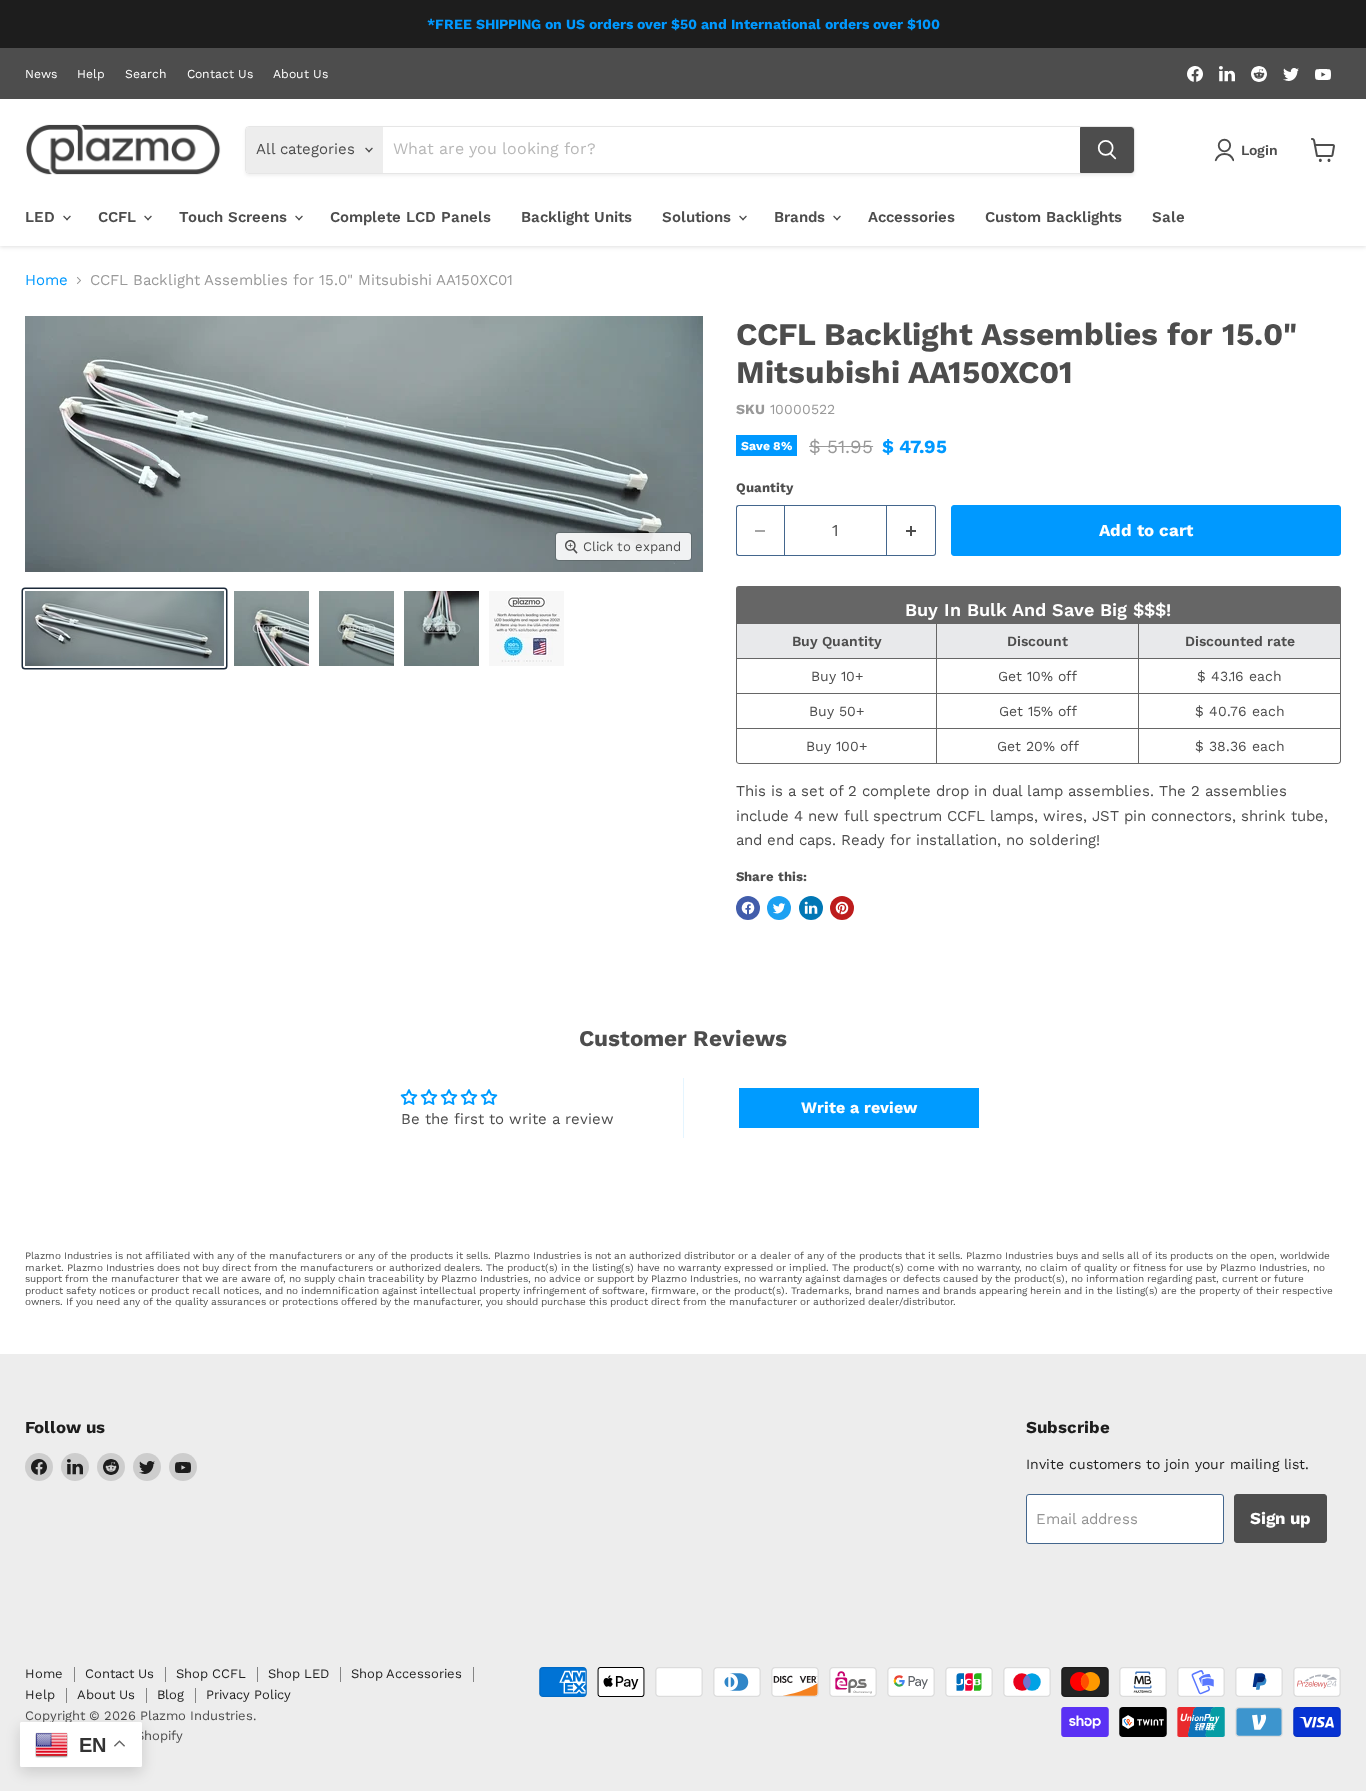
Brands (802, 217)
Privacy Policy (248, 1694)
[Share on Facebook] (748, 908)
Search (146, 74)
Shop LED (298, 1673)
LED (42, 217)
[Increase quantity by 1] (911, 530)
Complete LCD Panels (410, 217)
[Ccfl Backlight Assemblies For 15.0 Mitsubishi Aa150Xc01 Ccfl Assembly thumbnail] (124, 628)
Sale (1168, 217)
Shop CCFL (211, 1673)
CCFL (119, 217)
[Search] (1107, 150)
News (41, 74)
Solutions (699, 217)
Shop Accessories (406, 1673)
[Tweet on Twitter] (779, 908)
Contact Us (220, 74)
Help (91, 74)
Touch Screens (235, 217)
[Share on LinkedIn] (811, 908)
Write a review (859, 1107)
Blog (170, 1694)
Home (46, 280)
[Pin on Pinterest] (842, 908)
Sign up (1280, 1518)
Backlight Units (576, 217)
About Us (300, 74)
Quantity (764, 487)
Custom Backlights (1053, 217)
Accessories (911, 217)
